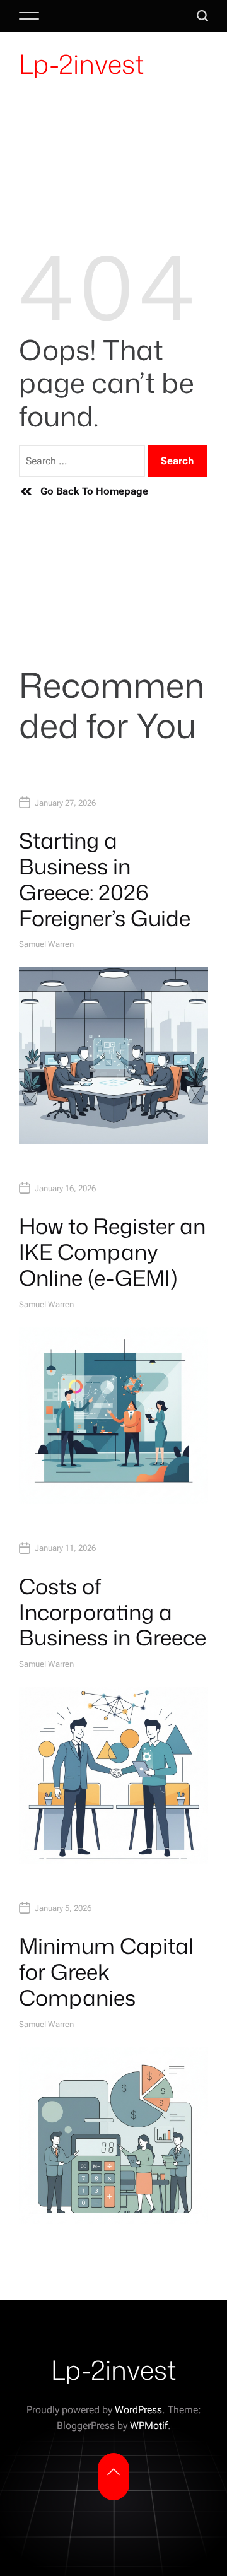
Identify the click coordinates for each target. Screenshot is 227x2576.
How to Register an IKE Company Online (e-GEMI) (112, 1252)
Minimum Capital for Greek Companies (106, 1972)
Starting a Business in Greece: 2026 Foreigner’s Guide (105, 879)
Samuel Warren (46, 944)
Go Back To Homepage (94, 491)
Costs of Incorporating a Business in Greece (113, 1612)
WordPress (138, 2410)
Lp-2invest (81, 64)
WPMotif (149, 2426)
